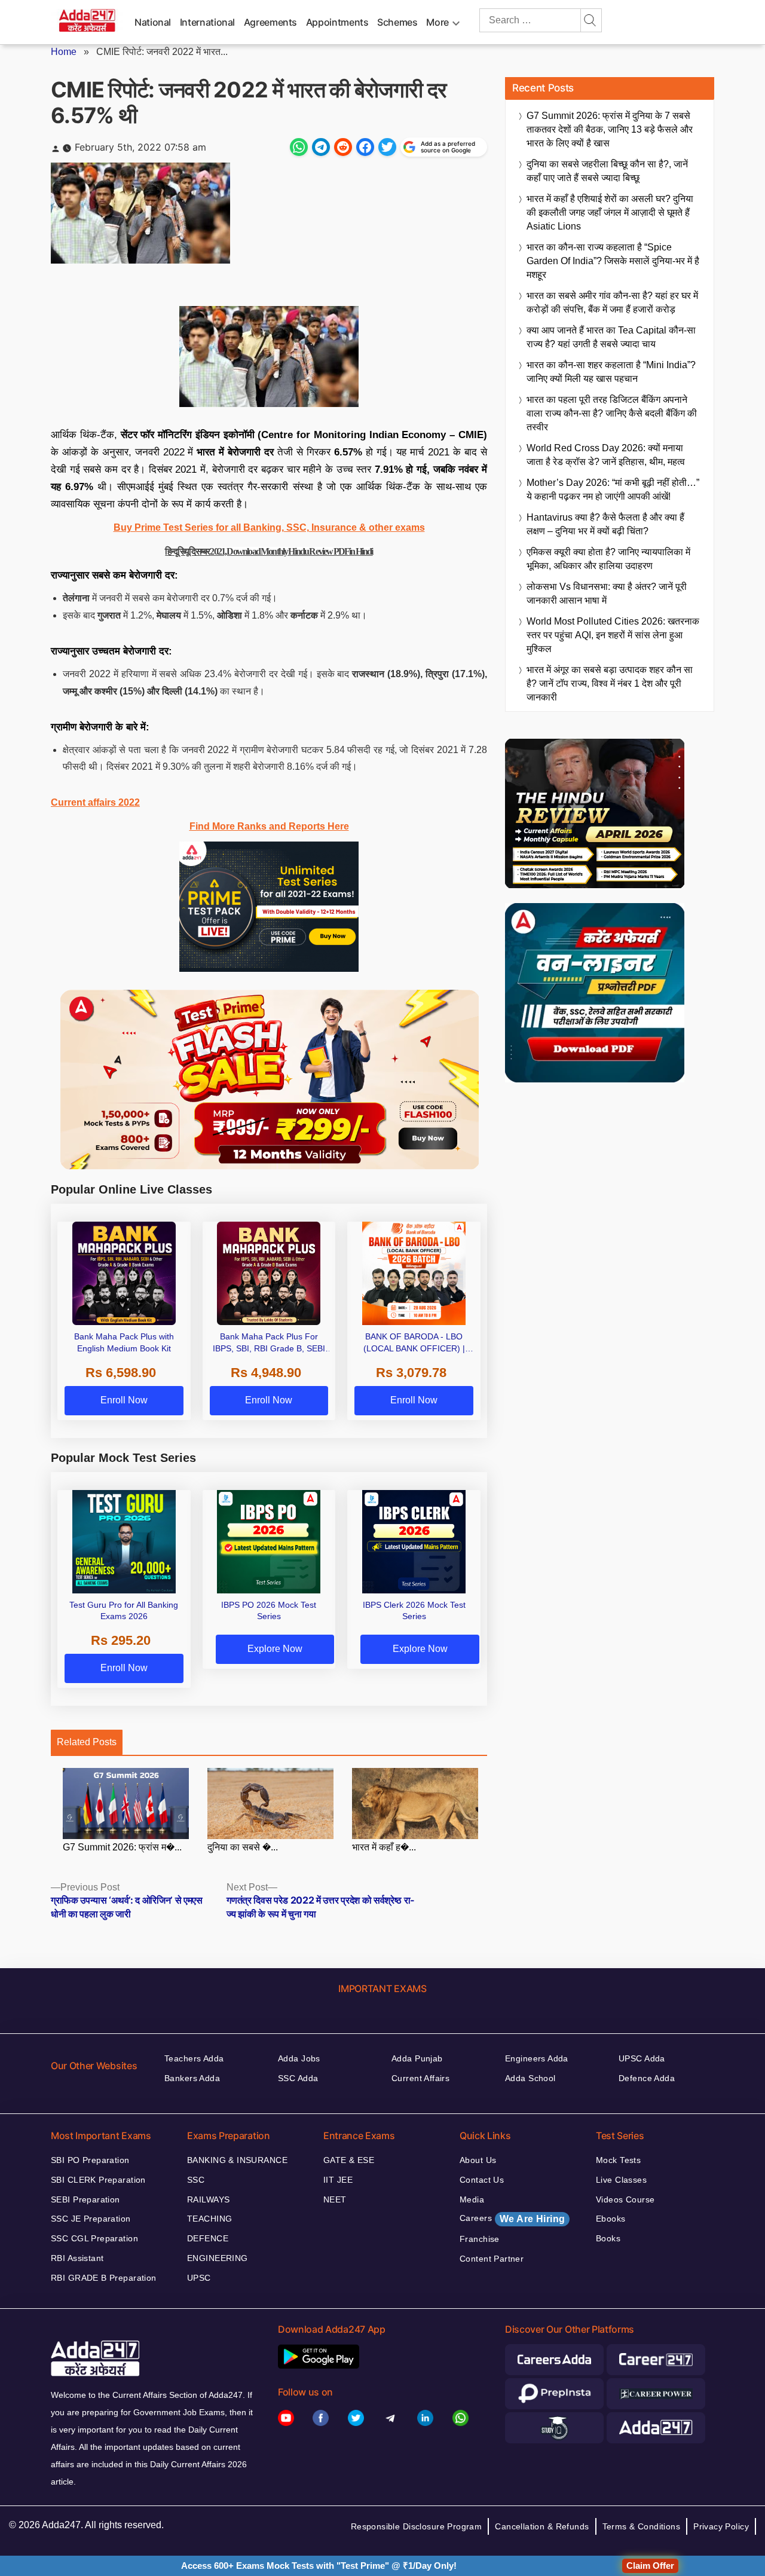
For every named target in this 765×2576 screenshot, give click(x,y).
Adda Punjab (417, 2058)
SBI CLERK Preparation (98, 2180)
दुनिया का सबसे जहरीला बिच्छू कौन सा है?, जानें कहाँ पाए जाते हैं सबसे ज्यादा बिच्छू (607, 171)
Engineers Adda (537, 2058)
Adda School (530, 2078)
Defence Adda (647, 2078)
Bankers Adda (192, 2078)
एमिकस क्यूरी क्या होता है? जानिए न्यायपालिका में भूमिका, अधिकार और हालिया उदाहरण (608, 559)
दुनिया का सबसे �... (243, 1847)
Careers (512, 2219)
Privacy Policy (721, 2526)
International (207, 22)
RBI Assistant (77, 2258)
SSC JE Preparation (91, 2219)
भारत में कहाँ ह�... (384, 1847)
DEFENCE (208, 2238)
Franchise (480, 2239)
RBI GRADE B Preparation (104, 2278)
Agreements (270, 22)
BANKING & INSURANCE (237, 2160)
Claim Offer (650, 2566)
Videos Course (625, 2199)
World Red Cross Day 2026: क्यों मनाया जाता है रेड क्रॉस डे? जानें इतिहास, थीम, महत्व (606, 455)
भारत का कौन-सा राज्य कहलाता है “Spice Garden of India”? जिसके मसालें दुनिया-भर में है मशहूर (613, 261)
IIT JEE (338, 2180)
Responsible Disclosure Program (417, 2526)
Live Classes (621, 2180)
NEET (335, 2199)
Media (472, 2199)
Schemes (397, 22)
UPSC (199, 2278)
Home (64, 52)
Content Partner (492, 2259)
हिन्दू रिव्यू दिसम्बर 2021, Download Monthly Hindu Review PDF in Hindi (269, 551)
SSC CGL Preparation (94, 2238)
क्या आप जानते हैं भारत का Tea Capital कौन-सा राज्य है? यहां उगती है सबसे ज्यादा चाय (611, 337)
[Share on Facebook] (365, 147)
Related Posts (87, 1742)
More (437, 22)
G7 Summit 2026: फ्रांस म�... (122, 1847)
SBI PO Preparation (90, 2160)
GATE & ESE (349, 2160)
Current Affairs (420, 2078)
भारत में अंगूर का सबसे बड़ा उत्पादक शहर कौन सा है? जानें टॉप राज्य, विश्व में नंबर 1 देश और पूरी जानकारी (610, 683)
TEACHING (209, 2219)
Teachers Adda (194, 2058)
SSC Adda (298, 2078)
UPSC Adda (642, 2058)
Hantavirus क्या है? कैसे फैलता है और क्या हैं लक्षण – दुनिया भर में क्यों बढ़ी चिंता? (605, 524)
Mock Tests (618, 2160)
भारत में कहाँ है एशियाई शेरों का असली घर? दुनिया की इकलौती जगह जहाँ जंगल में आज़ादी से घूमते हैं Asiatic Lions (610, 212)
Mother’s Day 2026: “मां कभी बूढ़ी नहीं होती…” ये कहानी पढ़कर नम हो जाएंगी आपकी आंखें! (613, 489)
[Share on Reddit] (343, 147)
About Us (478, 2160)
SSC (196, 2180)
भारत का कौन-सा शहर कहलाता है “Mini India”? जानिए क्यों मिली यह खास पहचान (611, 372)
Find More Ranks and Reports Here (269, 826)
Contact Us (482, 2180)
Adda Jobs (299, 2058)
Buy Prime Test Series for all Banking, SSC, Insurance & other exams (269, 527)
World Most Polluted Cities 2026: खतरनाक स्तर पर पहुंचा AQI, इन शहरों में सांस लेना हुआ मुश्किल (613, 635)
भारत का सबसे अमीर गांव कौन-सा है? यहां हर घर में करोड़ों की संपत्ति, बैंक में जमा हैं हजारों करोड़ (612, 302)
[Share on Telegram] (321, 147)
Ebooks (611, 2219)
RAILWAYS (208, 2199)
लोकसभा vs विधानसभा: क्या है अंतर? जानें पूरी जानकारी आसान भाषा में (607, 593)
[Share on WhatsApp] (299, 147)
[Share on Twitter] (387, 147)
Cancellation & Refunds (542, 2526)
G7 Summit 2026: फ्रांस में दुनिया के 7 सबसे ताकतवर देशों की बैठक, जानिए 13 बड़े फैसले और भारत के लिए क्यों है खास (610, 129)
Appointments (337, 22)
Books (608, 2238)
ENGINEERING (218, 2258)
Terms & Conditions (642, 2526)
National (153, 22)
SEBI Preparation (85, 2199)
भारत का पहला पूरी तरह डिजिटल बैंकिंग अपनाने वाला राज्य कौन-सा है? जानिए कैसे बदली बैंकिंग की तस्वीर (612, 413)
